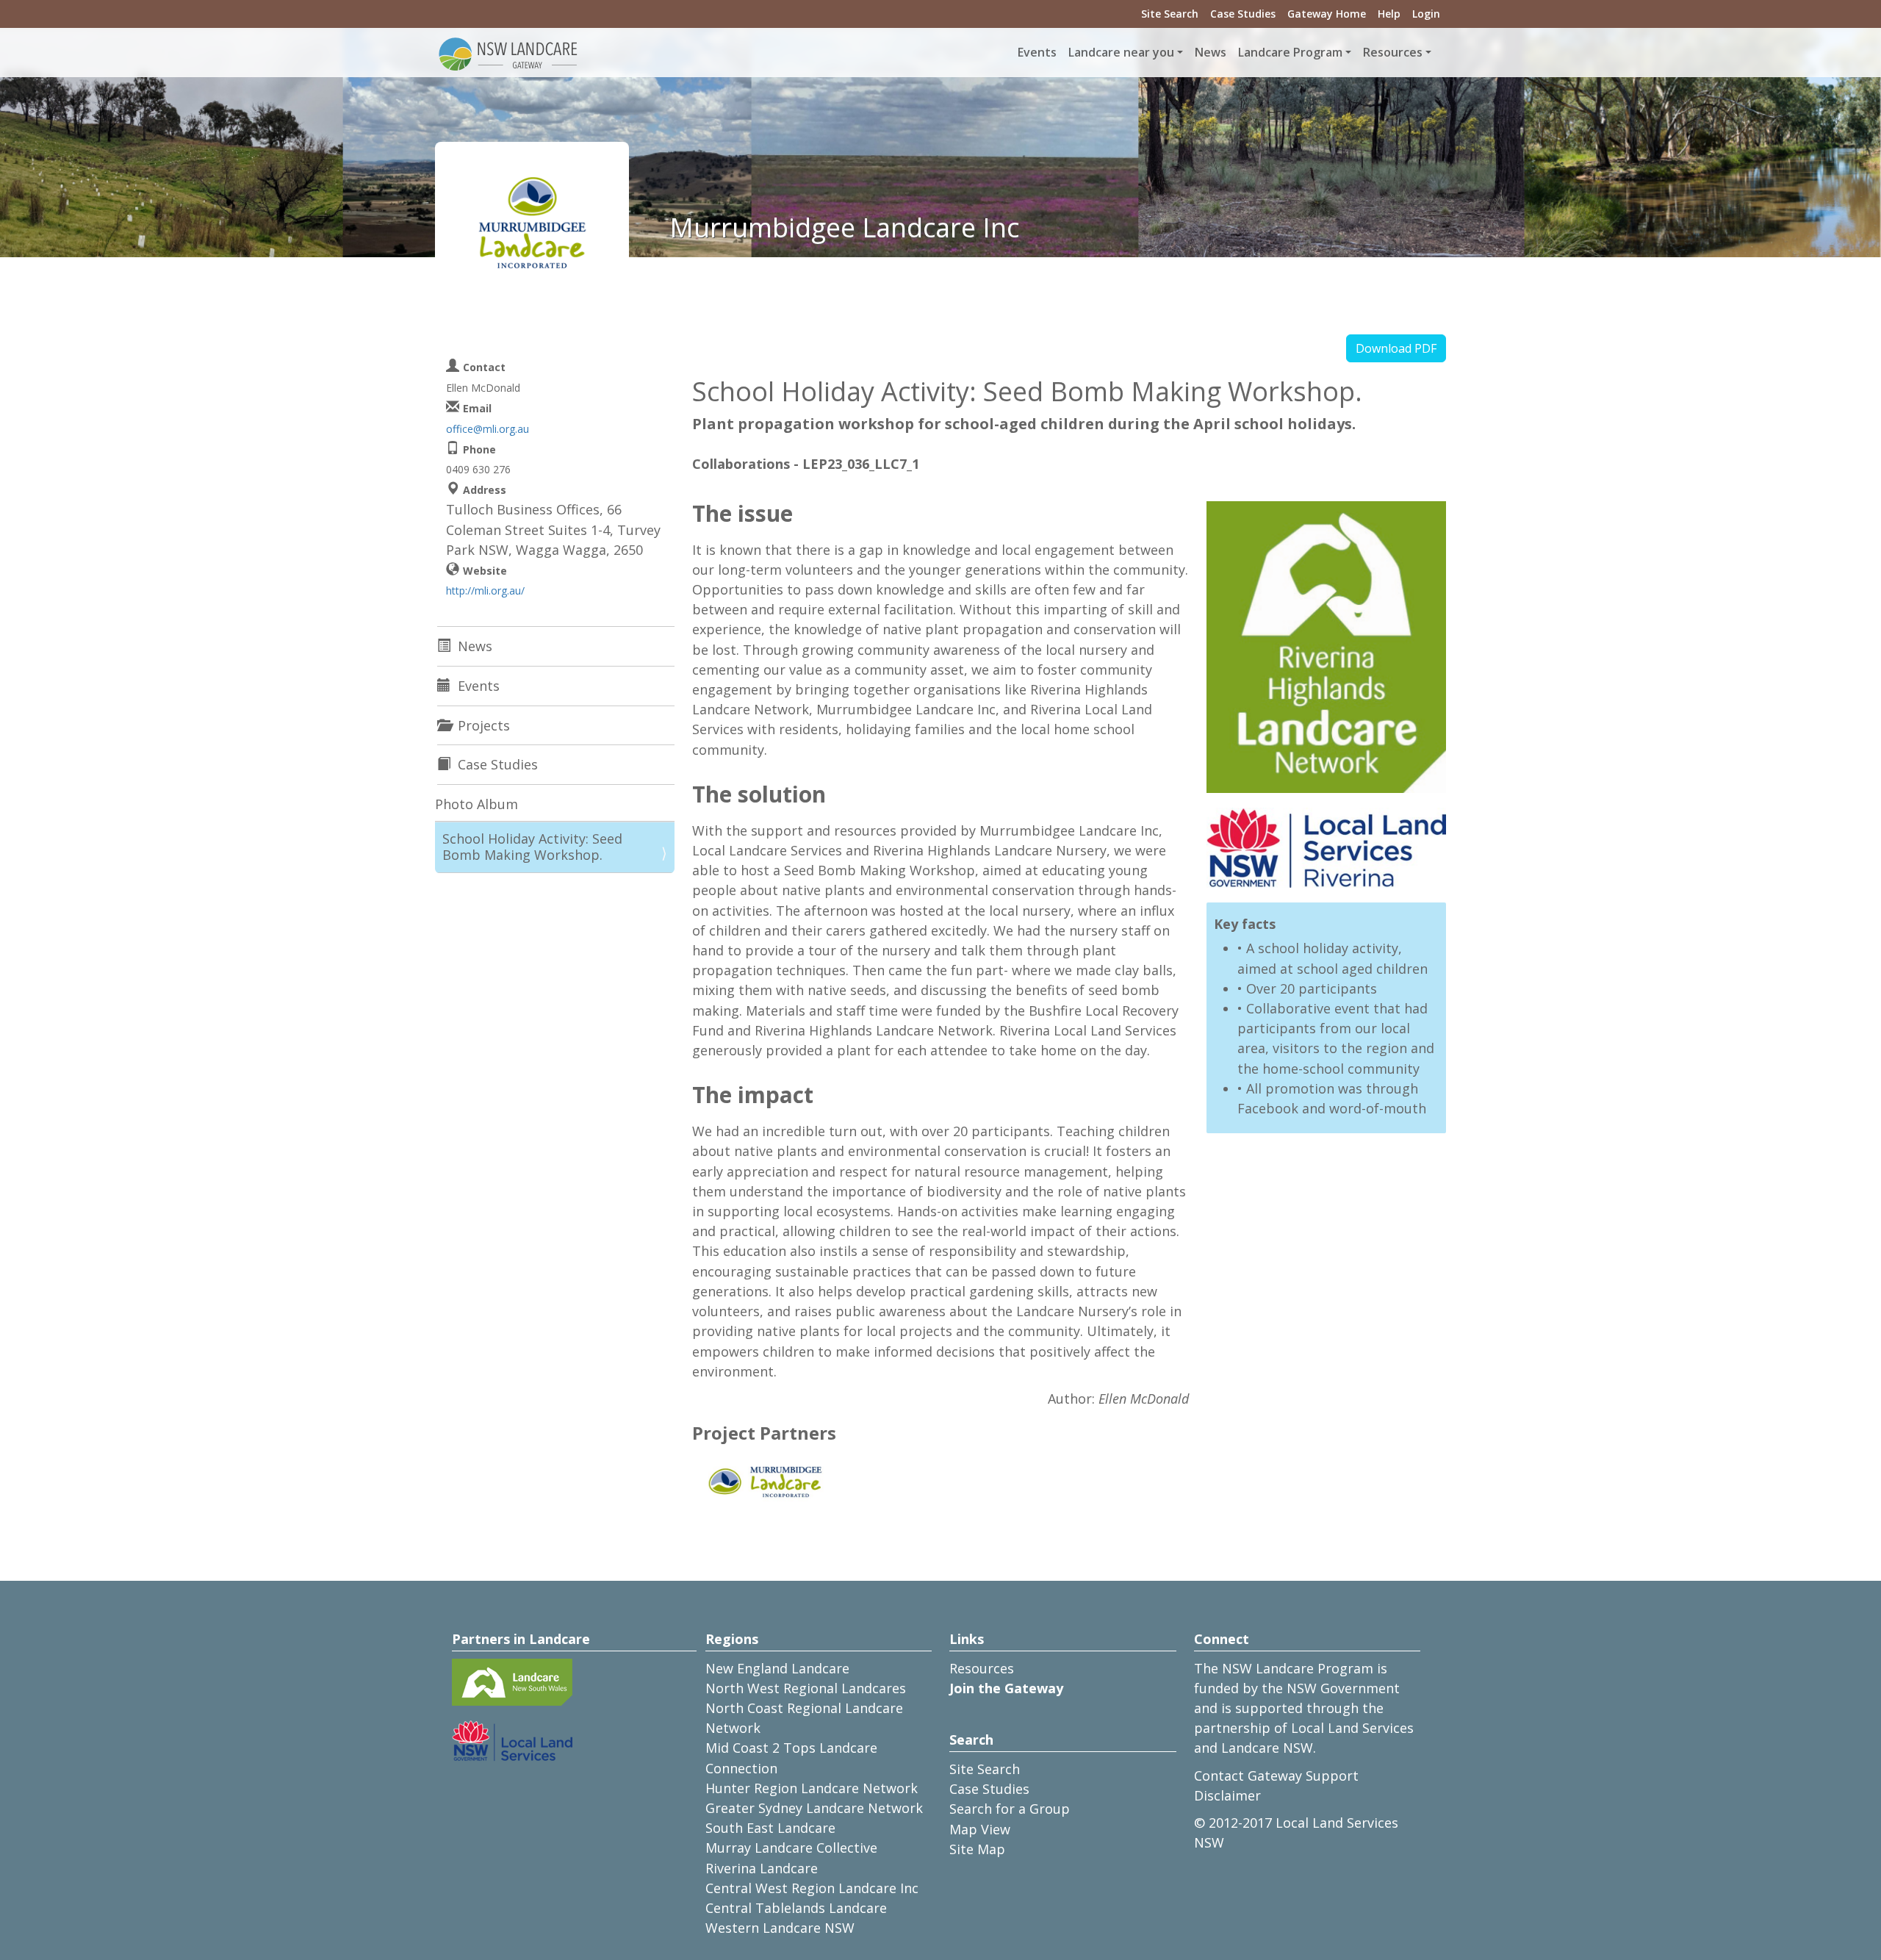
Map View (980, 1829)
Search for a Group (1010, 1809)
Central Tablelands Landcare (796, 1908)
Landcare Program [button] (1290, 52)
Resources (982, 1668)
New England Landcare (777, 1668)
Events (1037, 52)
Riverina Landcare (762, 1868)
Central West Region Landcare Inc (812, 1888)
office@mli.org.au (488, 429)
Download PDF (1396, 348)
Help (1389, 14)
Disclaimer (1227, 1795)
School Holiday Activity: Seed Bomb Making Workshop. (532, 847)
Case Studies (1243, 14)
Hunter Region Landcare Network (812, 1788)
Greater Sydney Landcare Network (814, 1808)
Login (1426, 14)
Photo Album (476, 804)
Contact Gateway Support (1276, 1776)
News (1211, 52)
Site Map (977, 1849)
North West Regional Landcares (806, 1688)
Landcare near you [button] (1121, 52)
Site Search (1170, 14)
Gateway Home (1327, 14)
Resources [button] (1393, 52)
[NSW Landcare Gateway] (508, 53)
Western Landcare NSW (780, 1928)
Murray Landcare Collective (791, 1848)
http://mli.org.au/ (485, 590)
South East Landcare (770, 1828)
